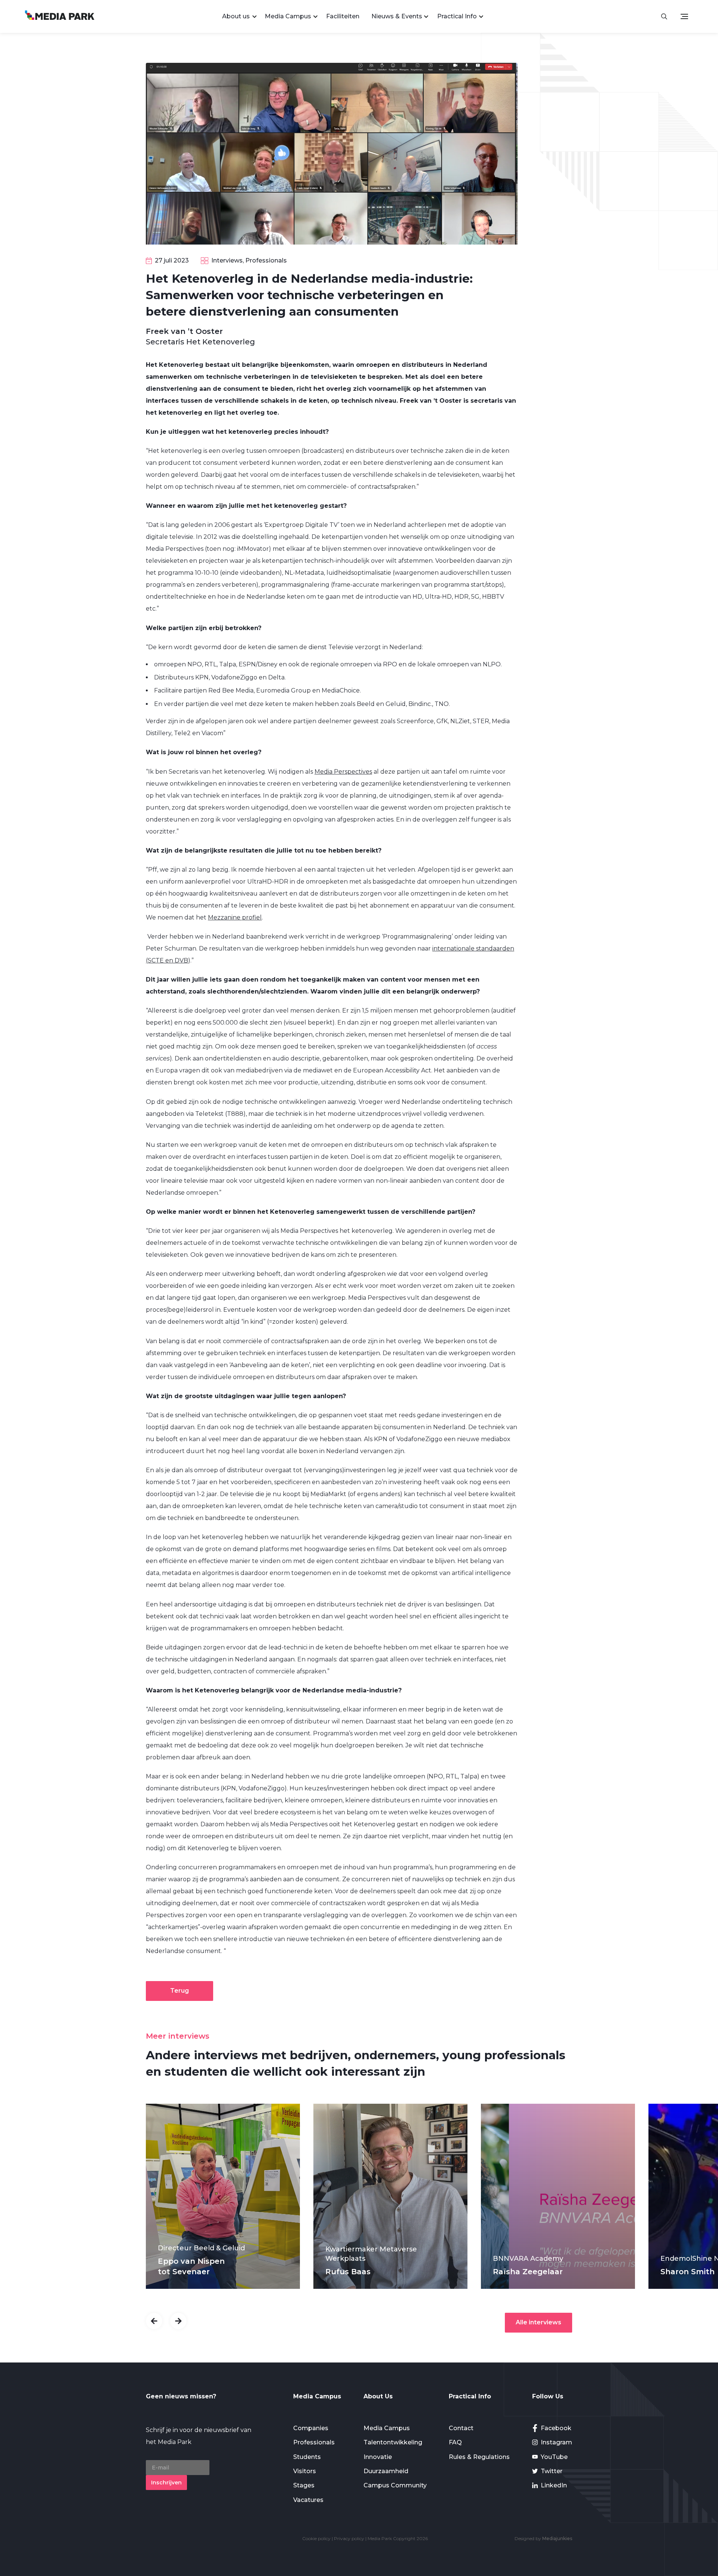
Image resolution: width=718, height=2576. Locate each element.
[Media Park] (60, 16)
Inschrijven (166, 2483)
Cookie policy (316, 2538)
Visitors (305, 2471)
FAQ (455, 2442)
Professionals (314, 2442)
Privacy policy (349, 2538)
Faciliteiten (343, 16)
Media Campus (288, 16)
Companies (311, 2428)
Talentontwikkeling (393, 2442)
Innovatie (378, 2457)
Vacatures (308, 2500)
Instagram (556, 2442)
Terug (179, 1991)
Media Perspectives (343, 772)
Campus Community (395, 2485)
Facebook (556, 2428)
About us (236, 16)
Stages (304, 2485)
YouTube (554, 2457)
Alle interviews (538, 2322)
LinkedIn (554, 2485)
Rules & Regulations (479, 2457)
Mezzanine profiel (235, 917)
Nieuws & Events (397, 16)
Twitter (552, 2471)
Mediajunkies (557, 2538)
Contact (461, 2428)
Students (307, 2457)
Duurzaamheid (386, 2471)
